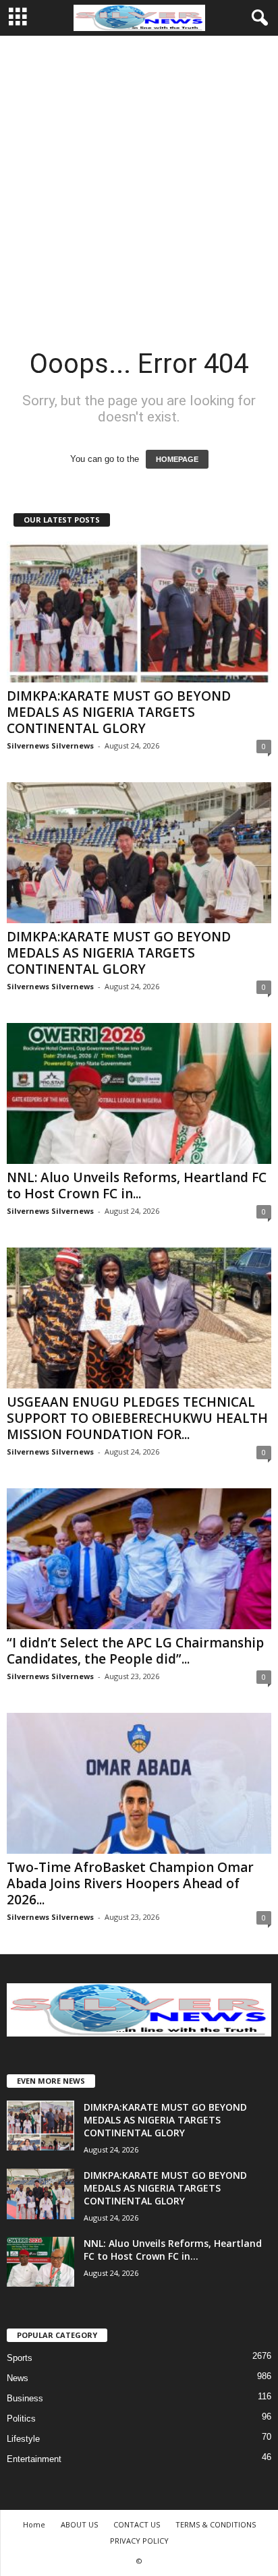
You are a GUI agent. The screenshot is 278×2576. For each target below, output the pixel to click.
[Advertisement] (139, 181)
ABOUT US (79, 2524)
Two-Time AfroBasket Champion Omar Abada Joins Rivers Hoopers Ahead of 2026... (130, 1883)
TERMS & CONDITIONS (216, 2524)
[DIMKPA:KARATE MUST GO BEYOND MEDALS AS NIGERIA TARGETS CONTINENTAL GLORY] (139, 612)
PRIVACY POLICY (139, 2541)
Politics (21, 2419)
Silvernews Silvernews (50, 745)
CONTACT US (137, 2524)
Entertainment (34, 2459)
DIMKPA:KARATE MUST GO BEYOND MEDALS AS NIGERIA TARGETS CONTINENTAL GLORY (119, 712)
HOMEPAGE (177, 459)
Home (34, 2524)
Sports (20, 2358)
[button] (257, 18)
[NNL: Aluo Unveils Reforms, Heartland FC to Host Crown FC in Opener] (139, 1093)
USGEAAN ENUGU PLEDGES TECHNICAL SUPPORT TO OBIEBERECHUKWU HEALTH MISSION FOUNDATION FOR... (137, 1418)
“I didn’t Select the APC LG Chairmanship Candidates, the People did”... (135, 1651)
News (18, 2378)
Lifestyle (23, 2439)
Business (25, 2398)
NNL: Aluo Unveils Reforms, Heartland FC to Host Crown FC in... (137, 1185)
